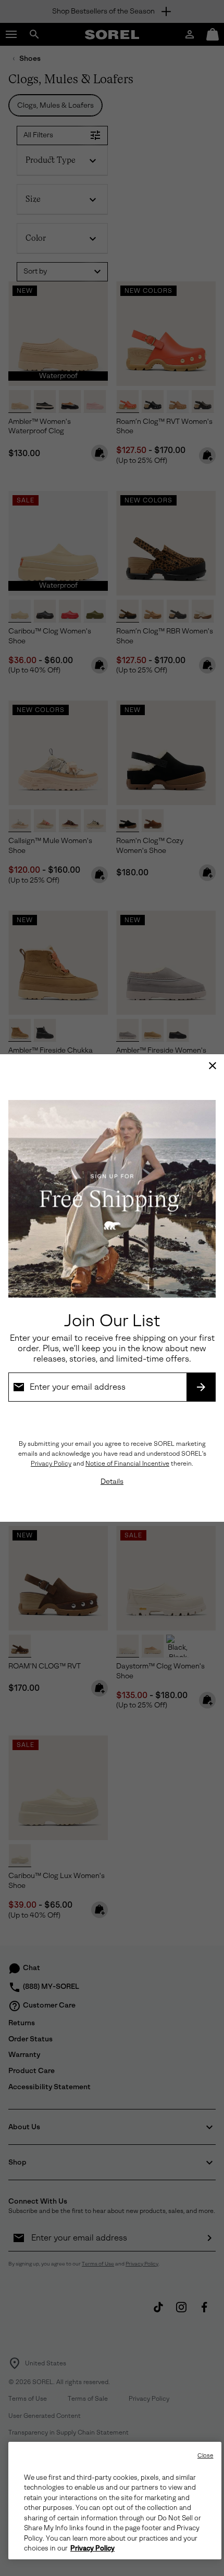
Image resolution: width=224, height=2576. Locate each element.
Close (206, 2456)
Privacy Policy (51, 1464)
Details (112, 1481)
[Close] (213, 1066)
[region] (115, 2501)
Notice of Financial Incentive (127, 1464)
